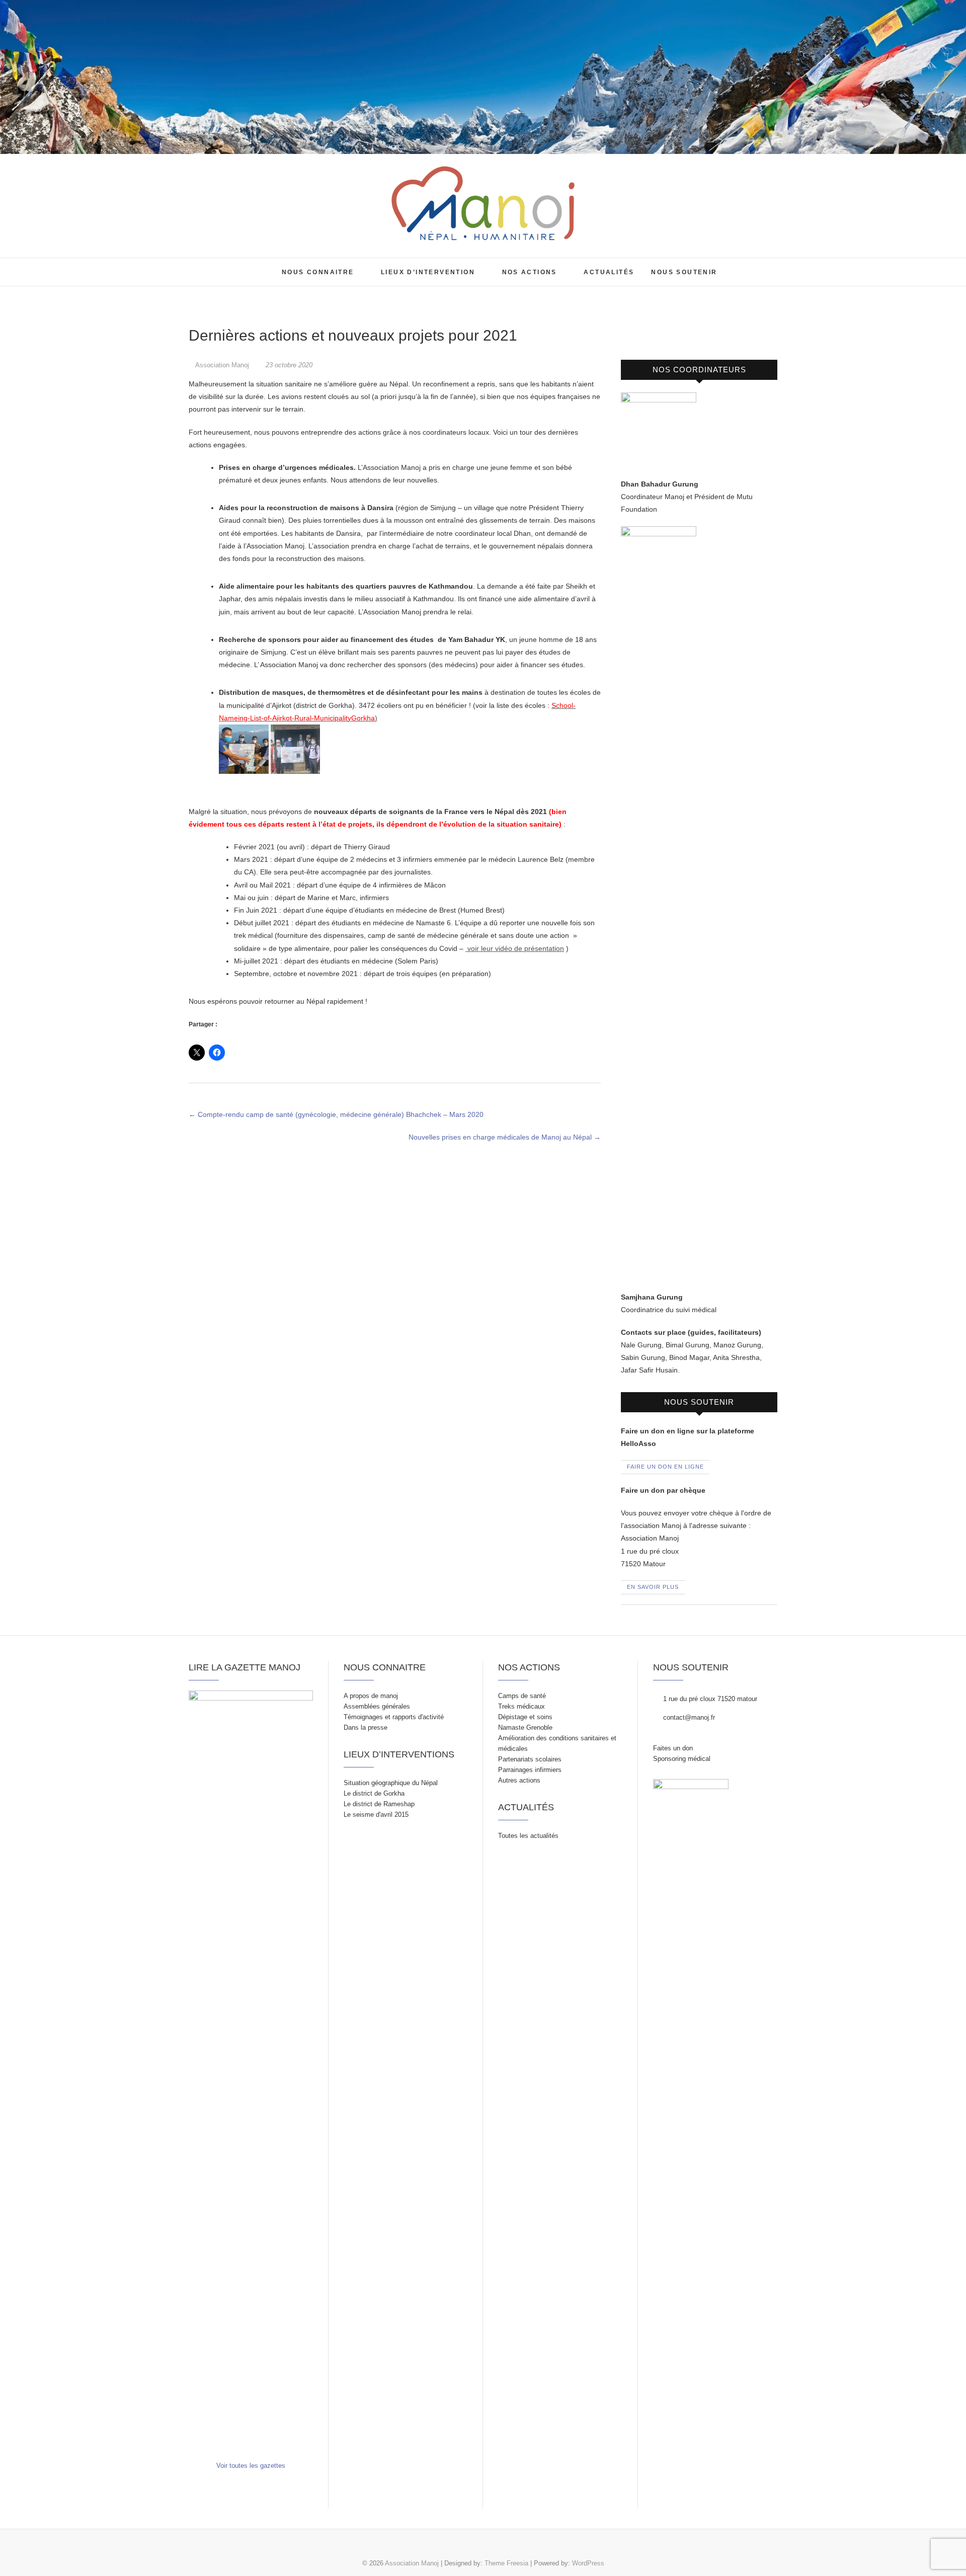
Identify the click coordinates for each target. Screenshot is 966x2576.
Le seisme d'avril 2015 (376, 1815)
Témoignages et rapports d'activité (394, 1717)
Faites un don (673, 1748)
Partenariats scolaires (530, 1759)
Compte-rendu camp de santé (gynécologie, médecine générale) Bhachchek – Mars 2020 (336, 1114)
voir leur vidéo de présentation (515, 948)
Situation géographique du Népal (391, 1783)
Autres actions (519, 1780)
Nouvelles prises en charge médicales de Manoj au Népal (505, 1137)
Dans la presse (366, 1727)
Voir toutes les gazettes (251, 2466)
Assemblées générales (377, 1706)
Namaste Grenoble (525, 1727)
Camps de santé (522, 1696)
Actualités (609, 272)
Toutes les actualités (528, 1836)
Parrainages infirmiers (530, 1770)
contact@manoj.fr (688, 1717)
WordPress (588, 2563)
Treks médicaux (521, 1706)
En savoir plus (653, 1587)
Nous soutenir (684, 272)
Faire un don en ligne (665, 1467)
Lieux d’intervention (428, 272)
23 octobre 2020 (288, 365)
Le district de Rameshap (379, 1804)
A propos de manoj (371, 1696)
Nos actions (530, 272)
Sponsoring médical (682, 1759)
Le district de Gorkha (374, 1793)
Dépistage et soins (525, 1717)
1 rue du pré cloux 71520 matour (709, 1699)
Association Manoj (218, 264)
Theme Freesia (506, 2563)
